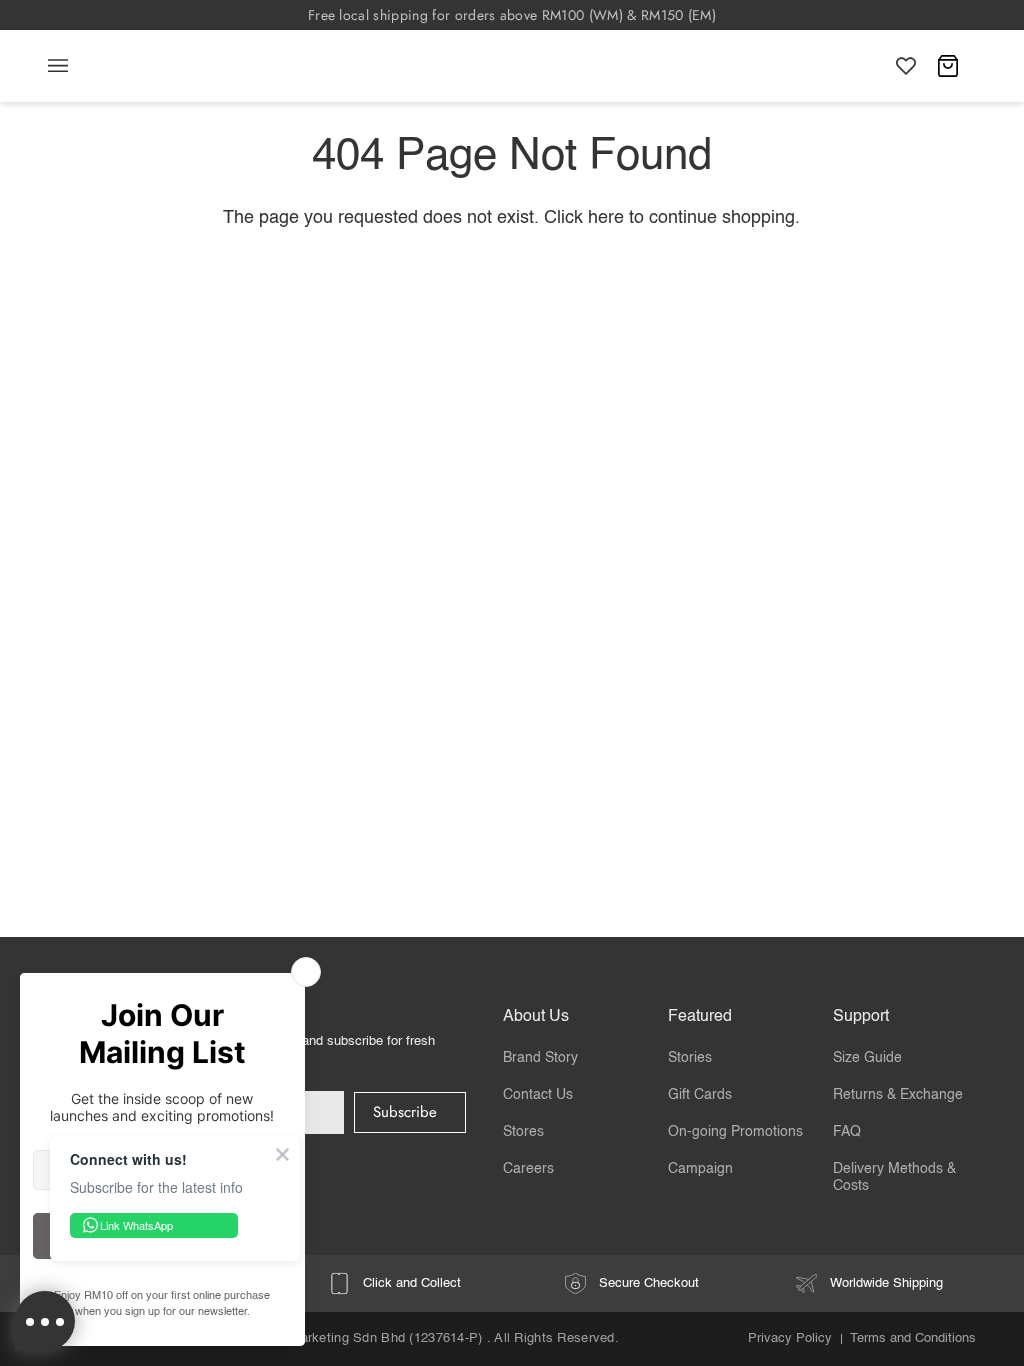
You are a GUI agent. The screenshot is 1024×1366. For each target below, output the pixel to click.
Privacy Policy (790, 1338)
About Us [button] (536, 1017)
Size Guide (867, 1058)
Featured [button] (700, 1017)
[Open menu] (78, 66)
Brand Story (540, 1058)
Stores (523, 1132)
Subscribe (405, 1112)
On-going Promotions (735, 1132)
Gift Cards (700, 1095)
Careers (528, 1169)
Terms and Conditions (913, 1338)
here (606, 218)
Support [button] (861, 1017)
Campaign (700, 1169)
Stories (690, 1058)
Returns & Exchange (898, 1095)
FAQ (847, 1132)
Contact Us (538, 1095)
